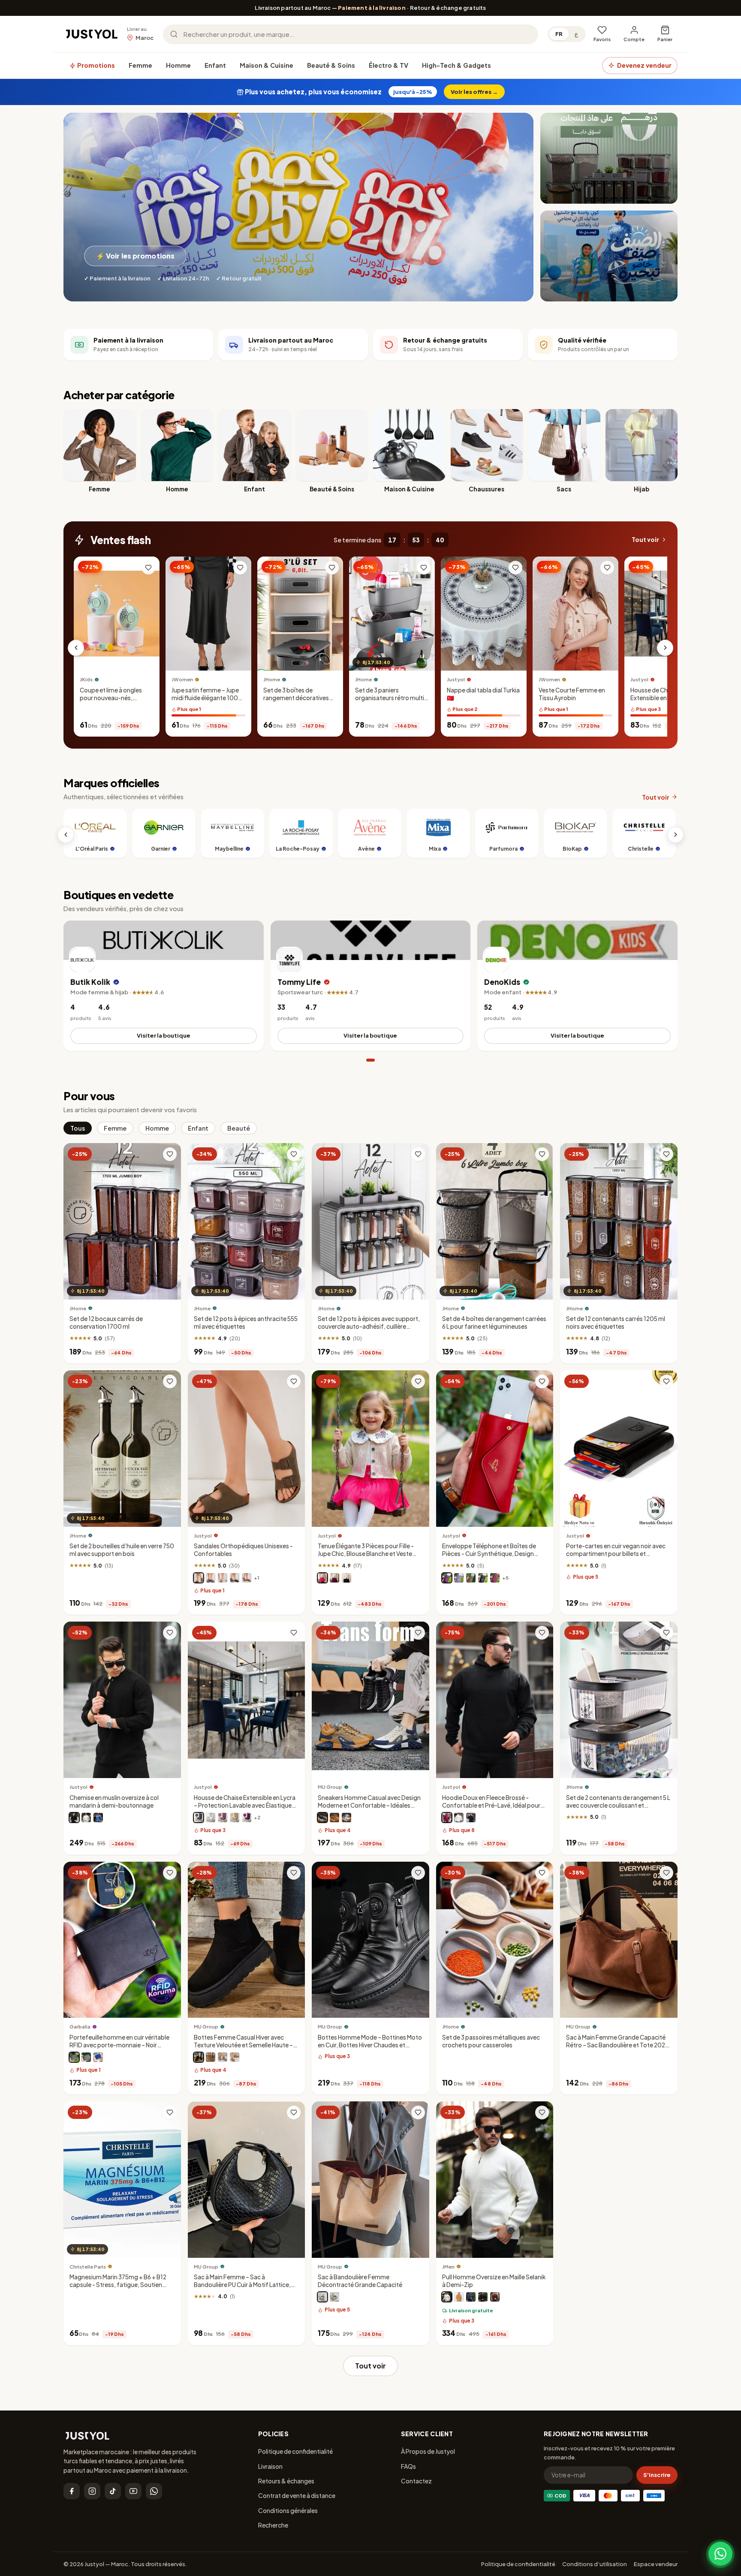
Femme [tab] (115, 1128)
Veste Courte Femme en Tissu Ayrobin (572, 694)
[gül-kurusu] (223, 1818)
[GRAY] (223, 2058)
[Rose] (322, 1578)
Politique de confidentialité (295, 2451)
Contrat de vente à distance (297, 2495)
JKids (86, 680)
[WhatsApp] (154, 2491)
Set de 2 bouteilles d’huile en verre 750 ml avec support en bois (122, 1550)
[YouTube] (133, 2491)
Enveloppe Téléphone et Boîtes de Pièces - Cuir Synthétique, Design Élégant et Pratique (489, 1554)
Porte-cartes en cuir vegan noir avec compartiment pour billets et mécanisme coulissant (616, 1554)
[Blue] (346, 1818)
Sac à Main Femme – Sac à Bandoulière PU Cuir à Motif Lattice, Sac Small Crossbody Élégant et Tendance (242, 2289)
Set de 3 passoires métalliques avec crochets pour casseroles (491, 2041)
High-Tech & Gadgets (456, 65)
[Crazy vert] (74, 2058)
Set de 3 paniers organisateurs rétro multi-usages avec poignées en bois (391, 702)
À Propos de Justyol (428, 2451)
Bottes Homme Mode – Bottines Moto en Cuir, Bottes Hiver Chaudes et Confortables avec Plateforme (370, 2045)
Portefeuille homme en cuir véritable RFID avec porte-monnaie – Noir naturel (119, 2045)
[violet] (334, 1578)
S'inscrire (657, 2475)
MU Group (330, 1787)
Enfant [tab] (198, 1128)
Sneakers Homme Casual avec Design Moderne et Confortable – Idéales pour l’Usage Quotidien (369, 1805)
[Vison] (199, 1578)
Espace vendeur (656, 2564)
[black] (322, 2297)
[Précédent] (76, 648)
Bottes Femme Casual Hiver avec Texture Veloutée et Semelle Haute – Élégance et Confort (243, 2045)
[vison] (471, 1578)
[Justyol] (92, 34)
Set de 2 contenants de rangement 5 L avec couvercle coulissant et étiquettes (618, 1805)
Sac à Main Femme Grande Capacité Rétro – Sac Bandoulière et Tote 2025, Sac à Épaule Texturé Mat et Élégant (618, 2045)
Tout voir (645, 540)
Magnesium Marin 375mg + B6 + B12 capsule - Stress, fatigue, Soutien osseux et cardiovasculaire (118, 2285)
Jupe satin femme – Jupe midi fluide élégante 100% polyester (208, 698)
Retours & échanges (286, 2481)
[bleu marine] (211, 1578)
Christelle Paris (88, 2267)
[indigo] (471, 2297)
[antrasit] (199, 1818)
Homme (178, 65)
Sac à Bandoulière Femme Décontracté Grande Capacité (360, 2281)
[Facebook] (72, 2491)
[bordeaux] (447, 1818)
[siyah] (483, 2297)
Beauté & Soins (331, 65)
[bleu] (98, 1818)
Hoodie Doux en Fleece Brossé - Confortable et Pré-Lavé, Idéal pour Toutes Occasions (491, 1805)
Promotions (95, 65)
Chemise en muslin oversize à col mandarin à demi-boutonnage (114, 1801)
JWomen (182, 680)
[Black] (322, 1818)
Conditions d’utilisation (595, 2564)
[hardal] (459, 2297)
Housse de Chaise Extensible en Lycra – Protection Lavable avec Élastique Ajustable (664, 702)
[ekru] (447, 2297)
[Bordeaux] (495, 1578)
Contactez (416, 2481)
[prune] (447, 1578)
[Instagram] (92, 2491)
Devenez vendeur (644, 65)
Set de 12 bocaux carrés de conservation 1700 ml (106, 1323)
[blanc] (223, 1578)
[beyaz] (211, 1818)
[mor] (247, 1818)
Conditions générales (288, 2510)
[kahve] (235, 1818)
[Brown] (211, 2058)
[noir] (235, 1578)
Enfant (215, 65)
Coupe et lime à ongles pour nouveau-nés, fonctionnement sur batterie (111, 702)
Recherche (273, 2525)
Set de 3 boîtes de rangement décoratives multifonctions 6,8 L (296, 698)
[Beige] (334, 1818)
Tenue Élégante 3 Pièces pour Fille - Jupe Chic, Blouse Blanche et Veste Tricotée (366, 1554)
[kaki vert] (86, 2058)
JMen (448, 2267)
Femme (140, 65)
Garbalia (80, 2027)
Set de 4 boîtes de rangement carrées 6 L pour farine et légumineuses (494, 1323)
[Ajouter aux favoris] (148, 568)
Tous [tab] (78, 1128)
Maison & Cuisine (267, 65)
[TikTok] (113, 2491)
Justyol (456, 680)
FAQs (408, 2466)
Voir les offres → (474, 92)
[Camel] (235, 2058)
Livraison (270, 2466)
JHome (272, 680)
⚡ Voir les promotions (135, 256)
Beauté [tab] (239, 1128)
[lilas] (459, 1578)
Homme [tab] (157, 1128)
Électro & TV (389, 65)
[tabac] (247, 1578)
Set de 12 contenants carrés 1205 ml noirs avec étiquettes (616, 1323)
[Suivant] (665, 648)
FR (559, 34)
